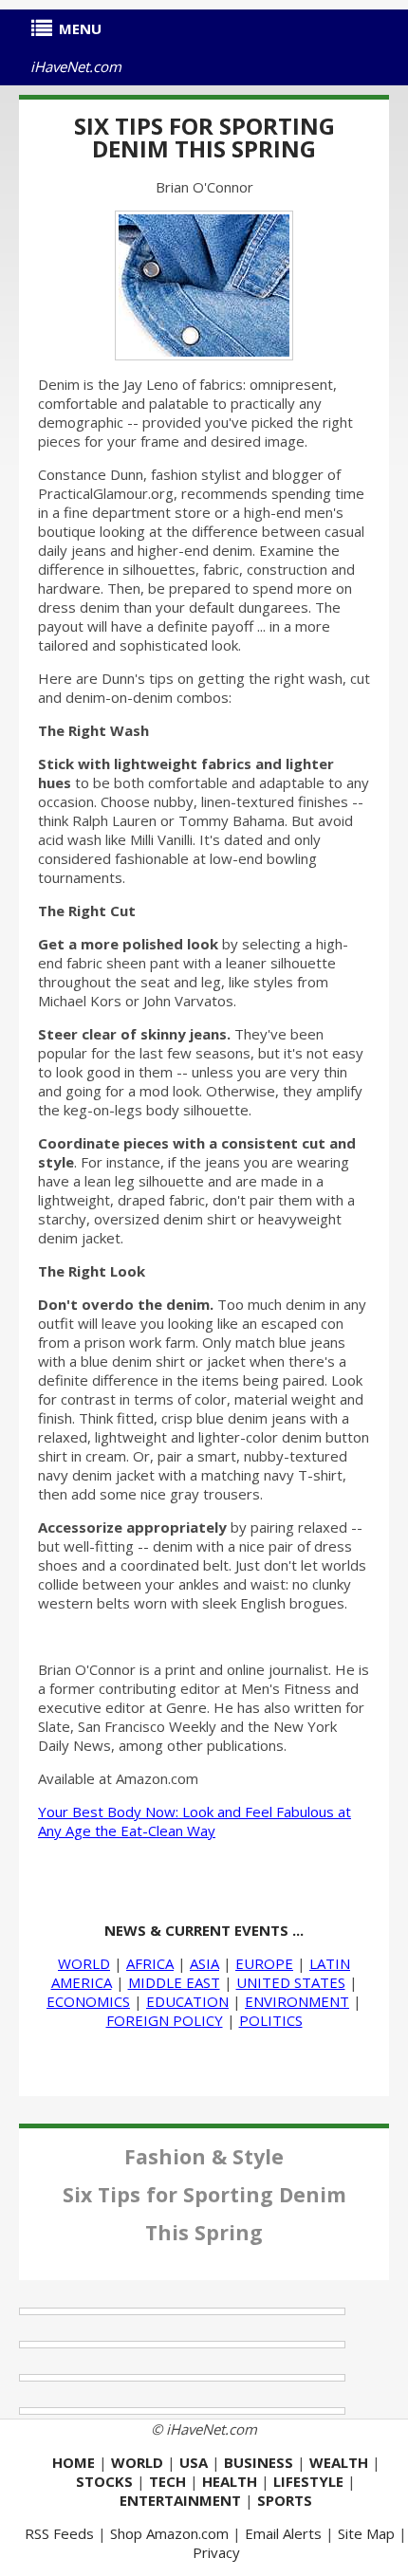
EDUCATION (187, 2001)
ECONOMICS (88, 2001)
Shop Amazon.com (169, 2533)
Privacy (216, 2552)
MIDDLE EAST (174, 1982)
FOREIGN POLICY (165, 2020)
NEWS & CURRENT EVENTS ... (204, 1930)
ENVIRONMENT (297, 2001)
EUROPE (264, 1963)
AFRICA (150, 1963)
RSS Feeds (59, 2533)
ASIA (204, 1963)
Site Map (366, 2533)
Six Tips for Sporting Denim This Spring (204, 137)
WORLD (84, 1963)
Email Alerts (283, 2533)
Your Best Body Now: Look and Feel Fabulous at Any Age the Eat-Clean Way (195, 1821)
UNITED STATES (291, 1982)
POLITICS (271, 2020)
